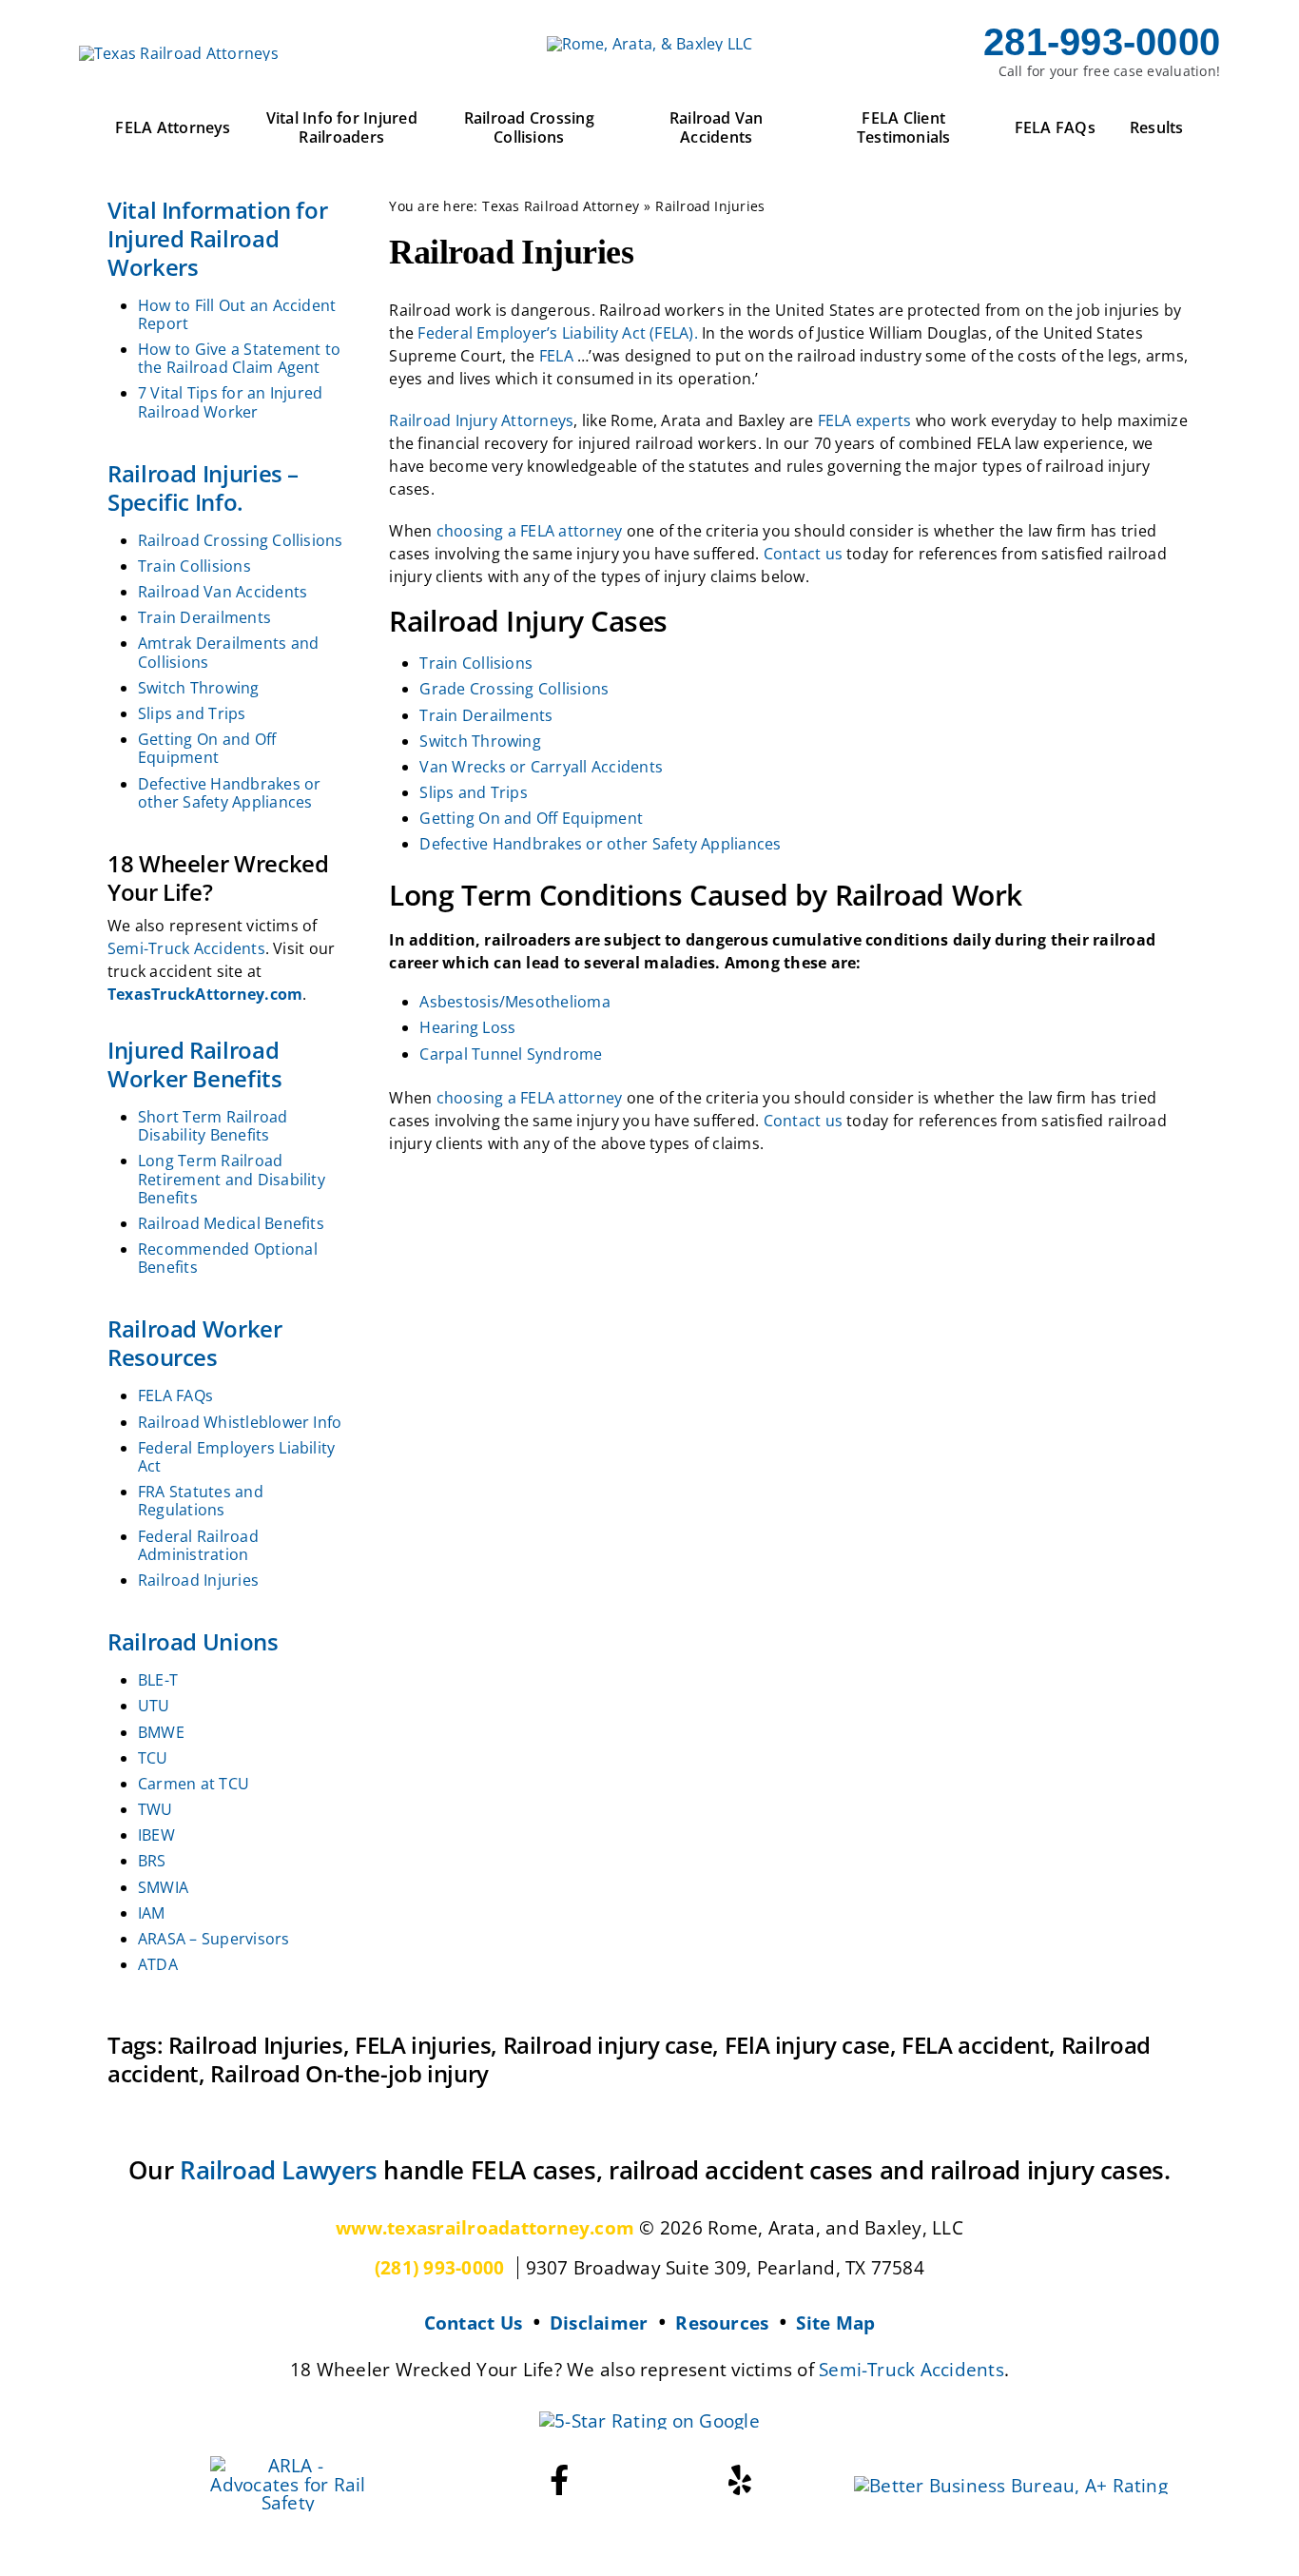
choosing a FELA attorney (530, 531)
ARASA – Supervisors (214, 1939)
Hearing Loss (467, 1027)
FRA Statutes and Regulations (201, 1501)
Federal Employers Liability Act (236, 1457)
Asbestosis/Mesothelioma (515, 1002)
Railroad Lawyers (279, 2170)
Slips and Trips (192, 713)
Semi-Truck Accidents (186, 948)
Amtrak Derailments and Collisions (228, 652)
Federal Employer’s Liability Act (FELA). (558, 333)
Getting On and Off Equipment (207, 748)
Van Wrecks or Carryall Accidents (541, 767)
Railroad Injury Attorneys (481, 420)
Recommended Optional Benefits (228, 1258)
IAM (152, 1913)
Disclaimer (599, 2322)
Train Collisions (194, 566)
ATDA (158, 1964)
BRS (152, 1861)
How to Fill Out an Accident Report (237, 314)
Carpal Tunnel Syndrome (511, 1054)
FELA (556, 356)
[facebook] (559, 2480)
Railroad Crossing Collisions (241, 540)
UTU (154, 1706)
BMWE (161, 1732)
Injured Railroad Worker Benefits (195, 1064)
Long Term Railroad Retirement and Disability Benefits (232, 1179)
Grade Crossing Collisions (514, 689)
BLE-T (158, 1680)
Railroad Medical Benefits (231, 1223)
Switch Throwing (199, 688)
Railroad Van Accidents (223, 592)
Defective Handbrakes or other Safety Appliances (230, 793)
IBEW (156, 1835)
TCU (153, 1758)
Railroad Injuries (198, 1580)
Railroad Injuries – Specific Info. (203, 488)
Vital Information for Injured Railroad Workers (217, 238)
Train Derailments (204, 617)
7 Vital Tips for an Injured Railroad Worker (230, 402)
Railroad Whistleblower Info (240, 1422)
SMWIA (163, 1887)
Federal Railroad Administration (198, 1545)
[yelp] (740, 2480)
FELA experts (865, 420)
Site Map (835, 2322)
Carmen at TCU (194, 1784)
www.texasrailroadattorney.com (485, 2227)
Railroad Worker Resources (195, 1343)
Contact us (803, 554)
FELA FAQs (175, 1395)
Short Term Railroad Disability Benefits (213, 1126)
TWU (155, 1809)
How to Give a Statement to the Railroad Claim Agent (239, 358)
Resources (722, 2322)
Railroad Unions (193, 1641)
